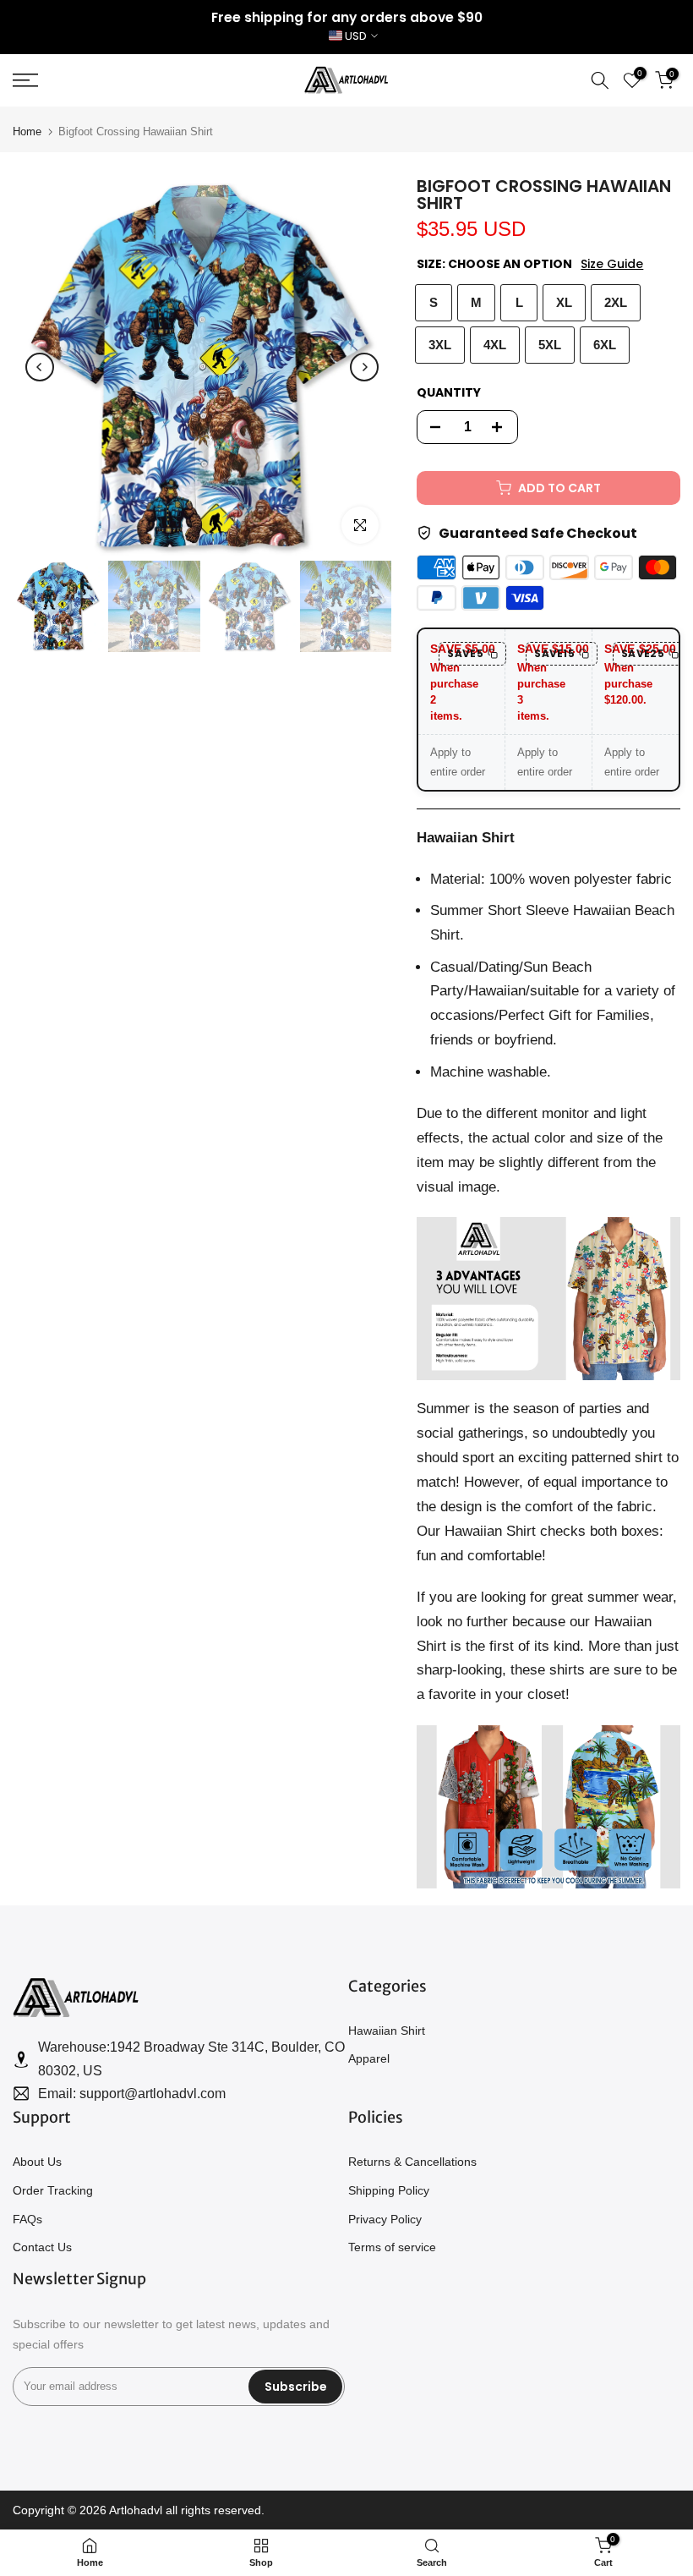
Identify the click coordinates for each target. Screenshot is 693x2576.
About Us (37, 2162)
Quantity (449, 392)
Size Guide (612, 264)
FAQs (27, 2219)
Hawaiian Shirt (387, 2031)
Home (27, 132)
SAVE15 (554, 653)
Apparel (369, 2058)
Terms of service (392, 2247)
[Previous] (40, 367)
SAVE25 (643, 653)
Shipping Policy (389, 2190)
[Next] (364, 367)
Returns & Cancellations (412, 2162)
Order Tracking (53, 2190)
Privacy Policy (385, 2219)
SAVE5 (465, 653)
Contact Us (42, 2247)
